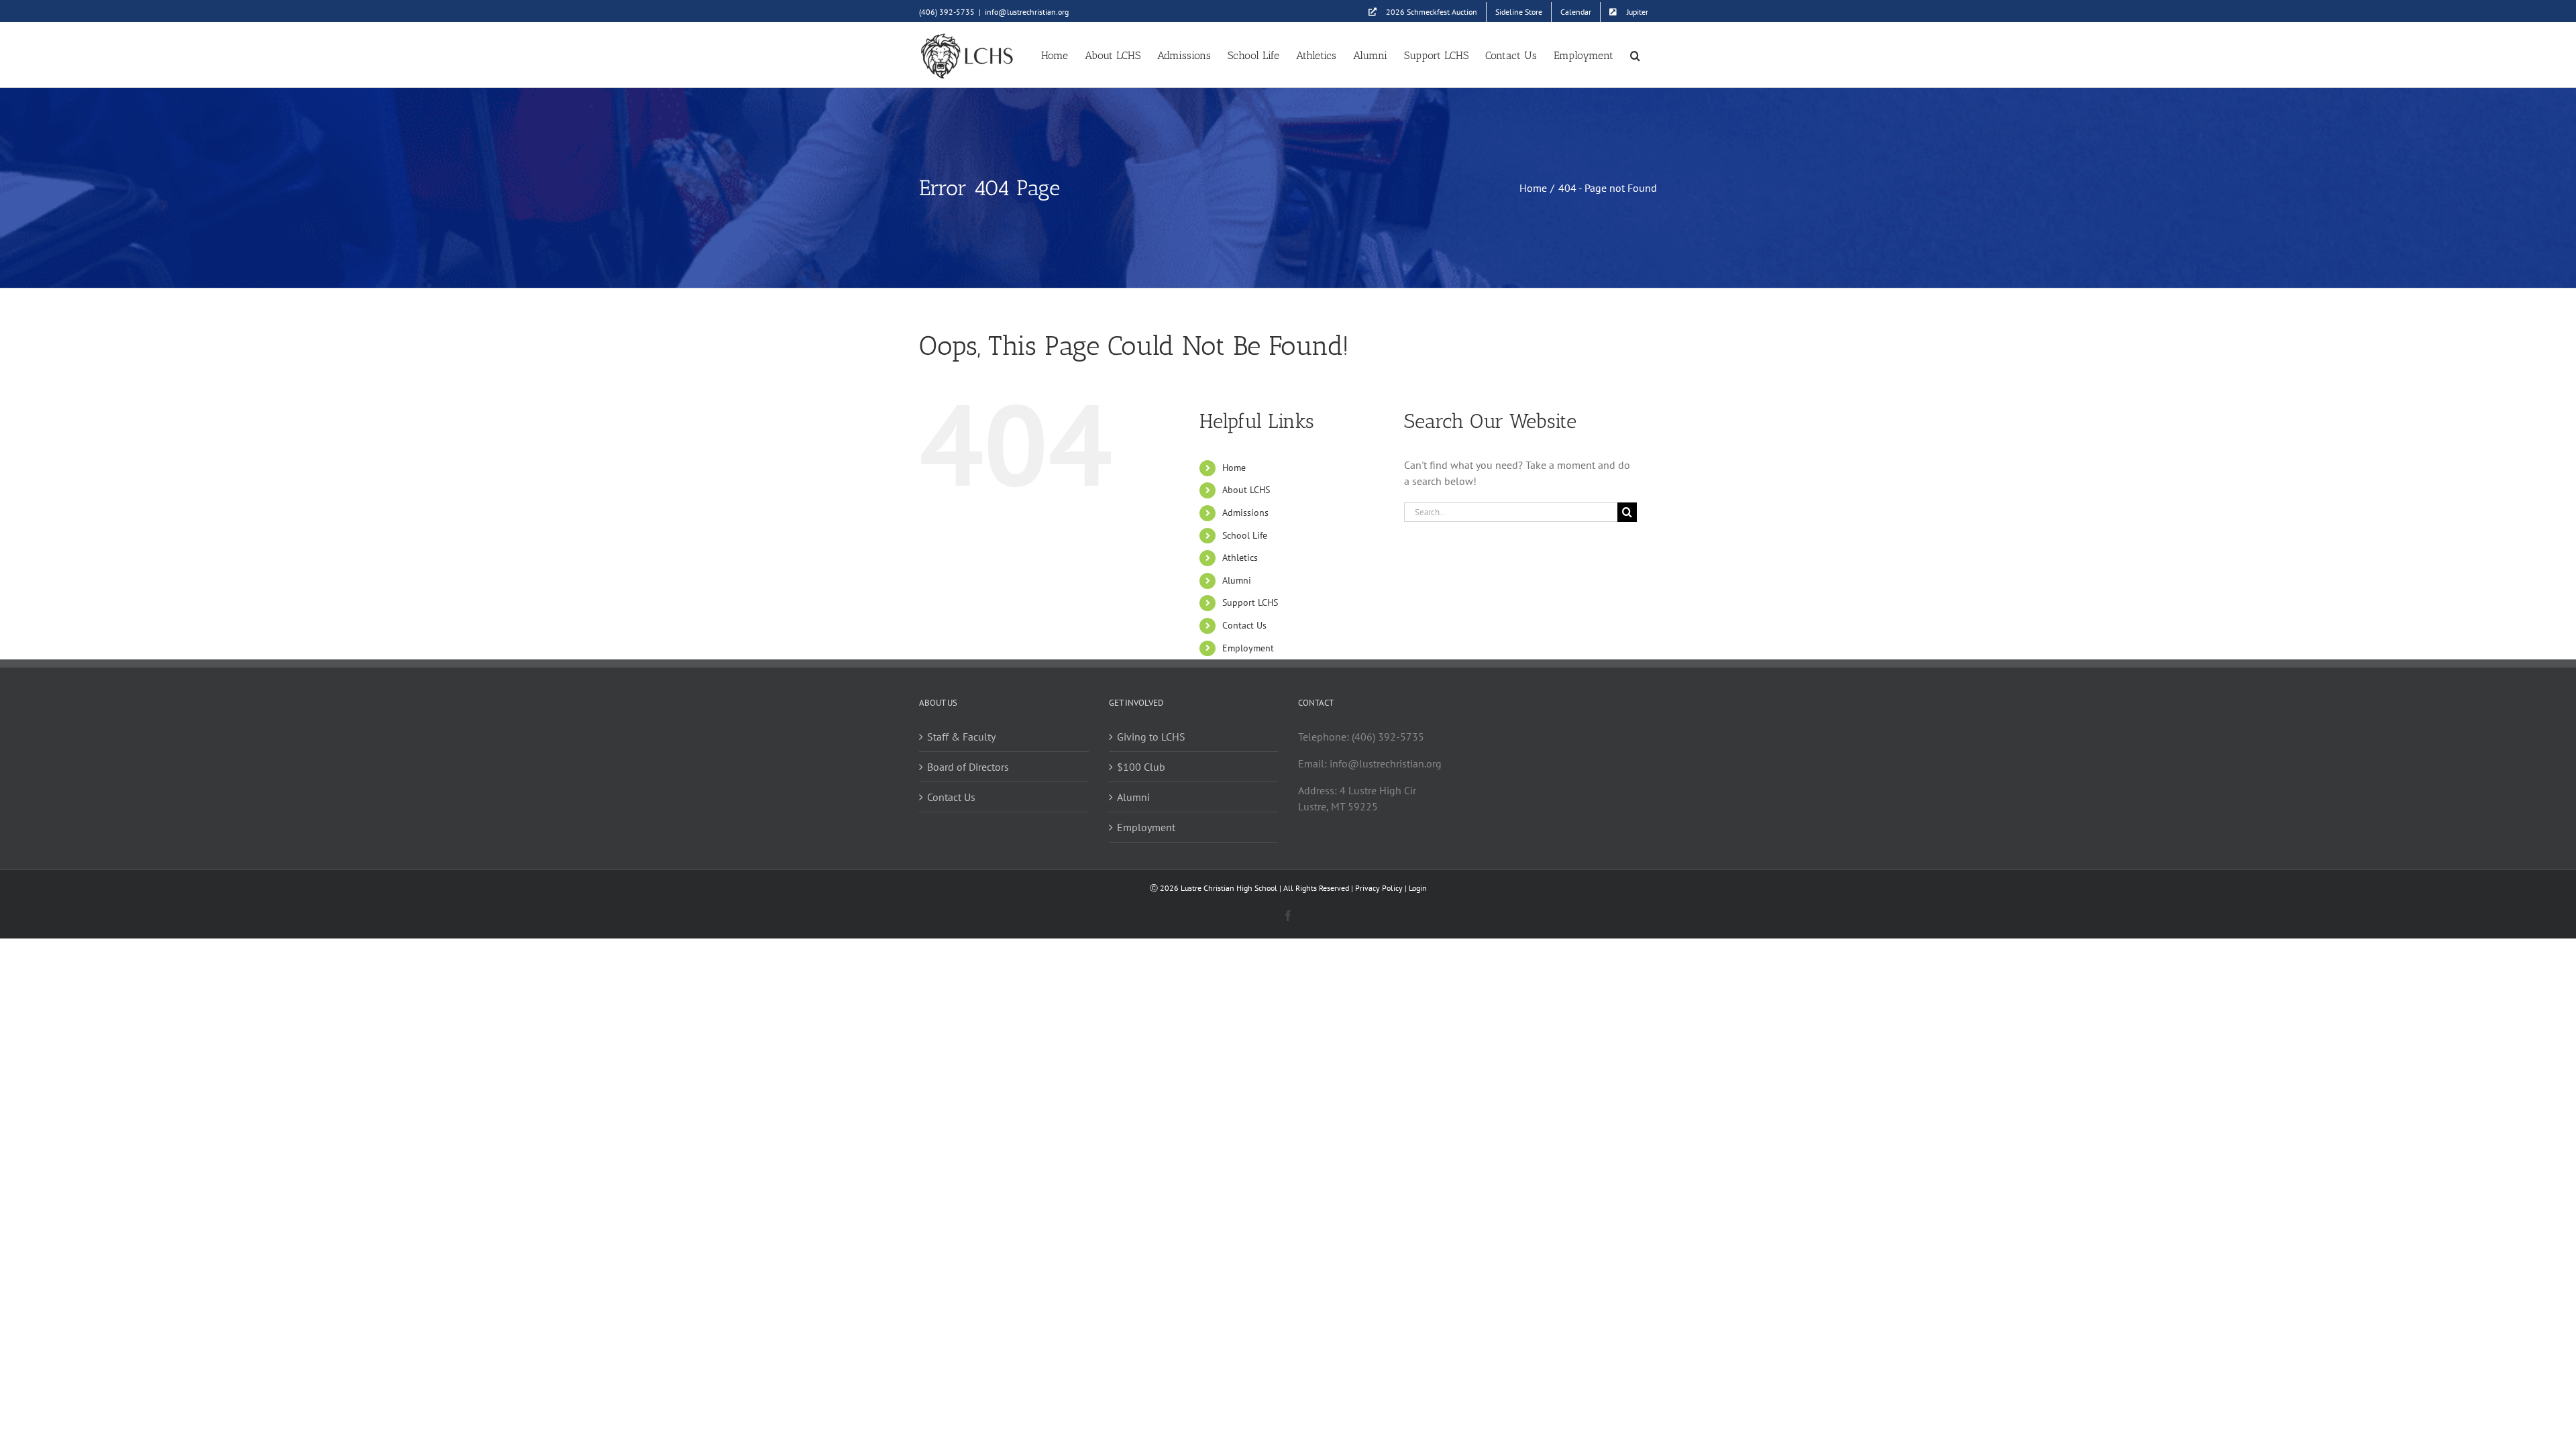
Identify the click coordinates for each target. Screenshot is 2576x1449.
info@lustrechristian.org (1027, 12)
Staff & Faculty (961, 737)
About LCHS (1246, 490)
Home (1234, 468)
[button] (1635, 55)
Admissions (1245, 513)
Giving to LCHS (1151, 737)
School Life (1245, 535)
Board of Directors (968, 767)
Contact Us (1244, 625)
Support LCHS (1250, 602)
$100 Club (1141, 767)
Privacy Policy (1379, 888)
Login (1418, 888)
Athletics (1240, 557)
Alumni (1237, 580)
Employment (1248, 648)
